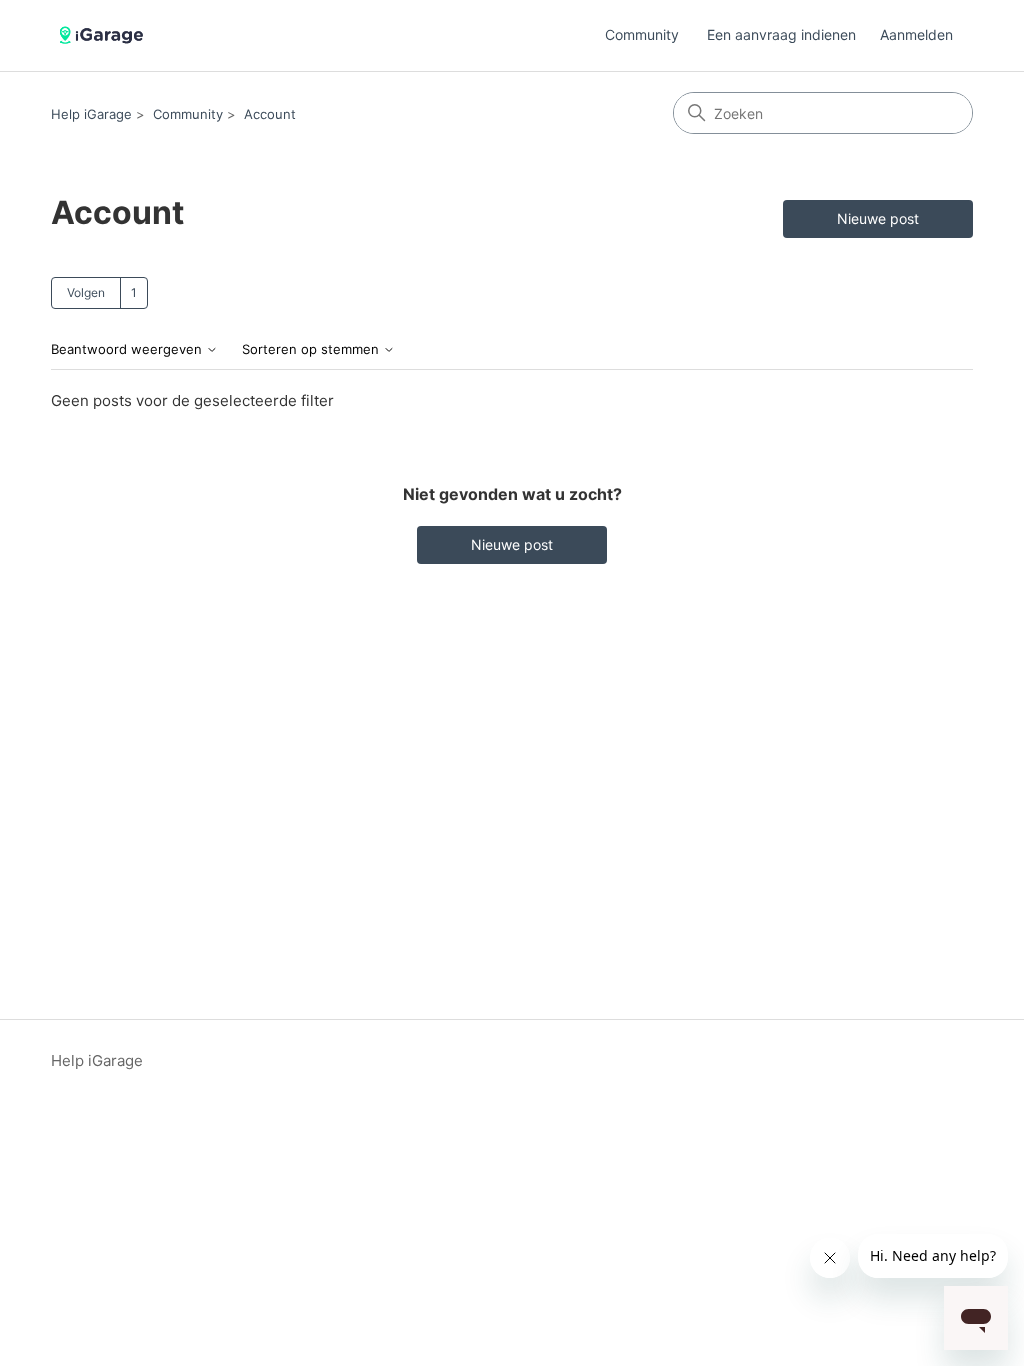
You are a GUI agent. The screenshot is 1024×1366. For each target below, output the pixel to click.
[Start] (104, 35)
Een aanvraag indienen (781, 34)
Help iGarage (91, 114)
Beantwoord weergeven (128, 349)
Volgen (86, 292)
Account (270, 114)
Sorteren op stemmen (312, 349)
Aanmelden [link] (916, 34)
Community (642, 34)
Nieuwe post (878, 218)
